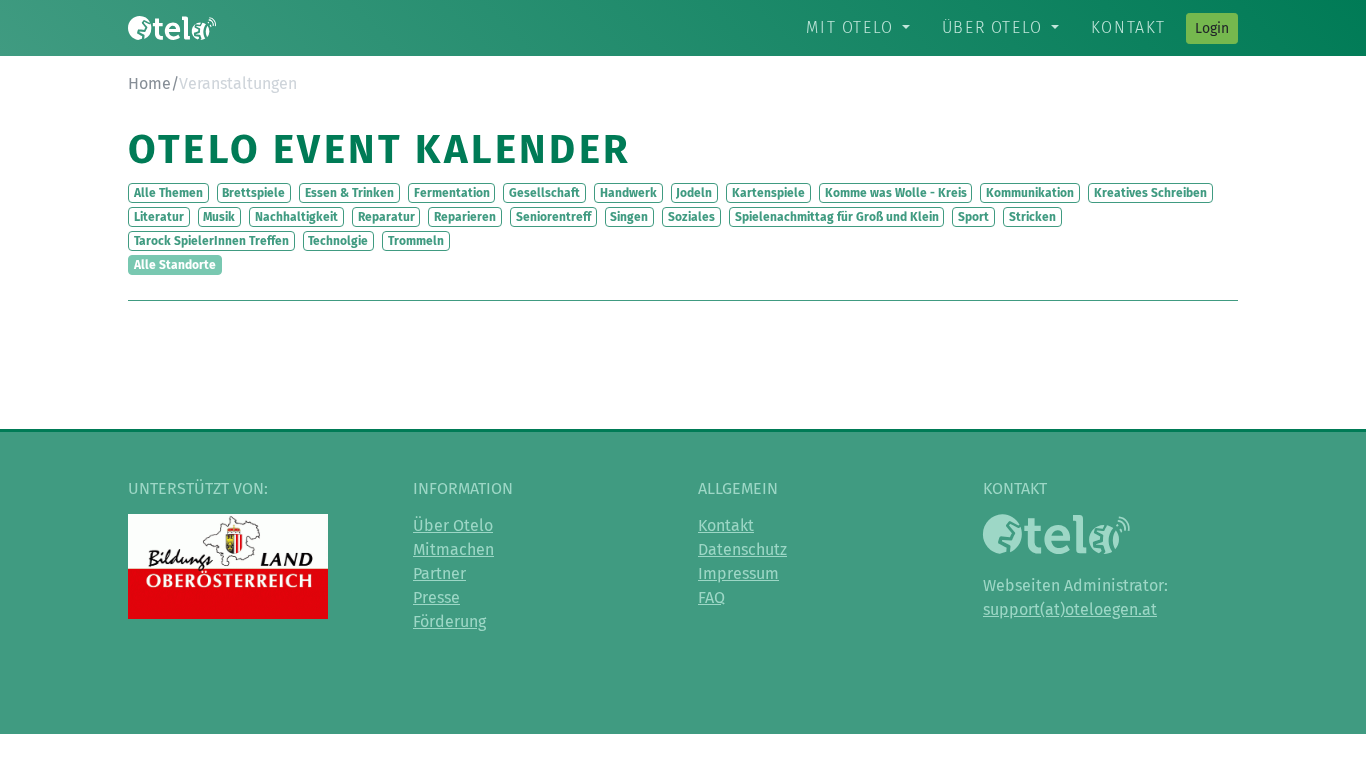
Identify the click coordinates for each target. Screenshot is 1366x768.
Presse (436, 597)
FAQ (711, 597)
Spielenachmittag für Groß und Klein (837, 217)
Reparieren (465, 217)
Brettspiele (253, 193)
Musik (219, 217)
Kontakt (1128, 27)
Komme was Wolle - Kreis (896, 193)
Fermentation (452, 193)
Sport (973, 217)
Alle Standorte (175, 265)
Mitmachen (453, 549)
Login (1212, 28)
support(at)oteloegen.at (1070, 609)
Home (149, 83)
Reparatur (386, 217)
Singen (629, 217)
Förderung (449, 621)
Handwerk (628, 193)
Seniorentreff (553, 217)
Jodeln (694, 193)
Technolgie (338, 241)
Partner (439, 573)
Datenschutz (742, 549)
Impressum (738, 573)
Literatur (159, 217)
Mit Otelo (849, 27)
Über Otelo (992, 27)
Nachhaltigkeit (296, 217)
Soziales (691, 217)
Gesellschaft (544, 193)
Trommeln (416, 241)
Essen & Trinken (349, 193)
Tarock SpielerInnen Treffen (211, 241)
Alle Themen (168, 193)
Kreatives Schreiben (1150, 193)
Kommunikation (1030, 193)
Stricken (1032, 217)
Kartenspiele (768, 193)
